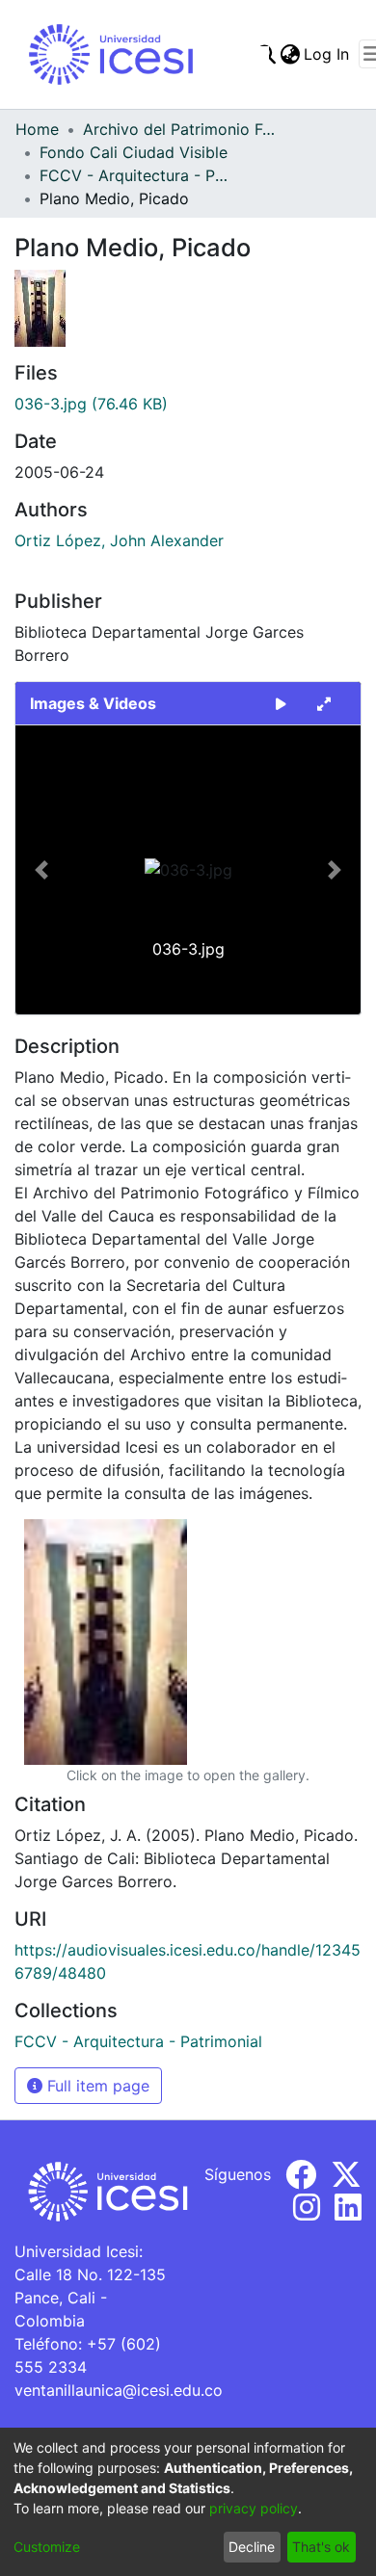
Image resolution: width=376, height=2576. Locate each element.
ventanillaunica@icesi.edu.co (119, 2390)
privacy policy (254, 2508)
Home (37, 129)
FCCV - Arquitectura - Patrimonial (136, 175)
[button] (41, 870)
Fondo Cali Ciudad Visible (134, 152)
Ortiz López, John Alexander (119, 540)
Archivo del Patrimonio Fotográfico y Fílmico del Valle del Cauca (179, 129)
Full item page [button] (96, 2086)
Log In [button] (327, 54)
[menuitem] (290, 54)
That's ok (321, 2547)
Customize (47, 2547)
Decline (252, 2547)
